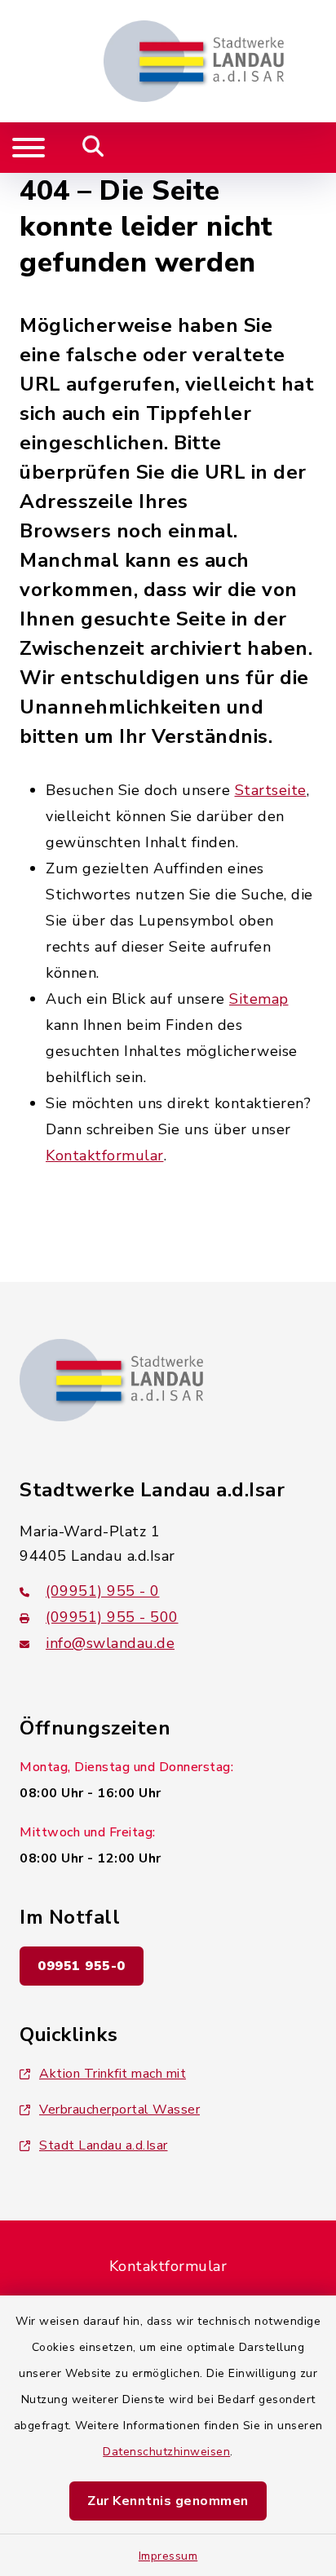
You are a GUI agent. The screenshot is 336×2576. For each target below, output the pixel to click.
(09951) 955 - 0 (103, 1591)
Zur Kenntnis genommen (168, 2501)
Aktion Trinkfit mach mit (113, 2074)
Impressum (168, 2556)
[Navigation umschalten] (29, 148)
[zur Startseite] (194, 61)
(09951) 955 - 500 (112, 1617)
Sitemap (259, 999)
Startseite (271, 790)
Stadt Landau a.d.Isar (104, 2145)
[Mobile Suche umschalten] (93, 148)
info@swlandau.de (110, 1643)
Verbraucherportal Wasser (119, 2110)
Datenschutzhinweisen (166, 2452)
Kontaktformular (105, 1155)
